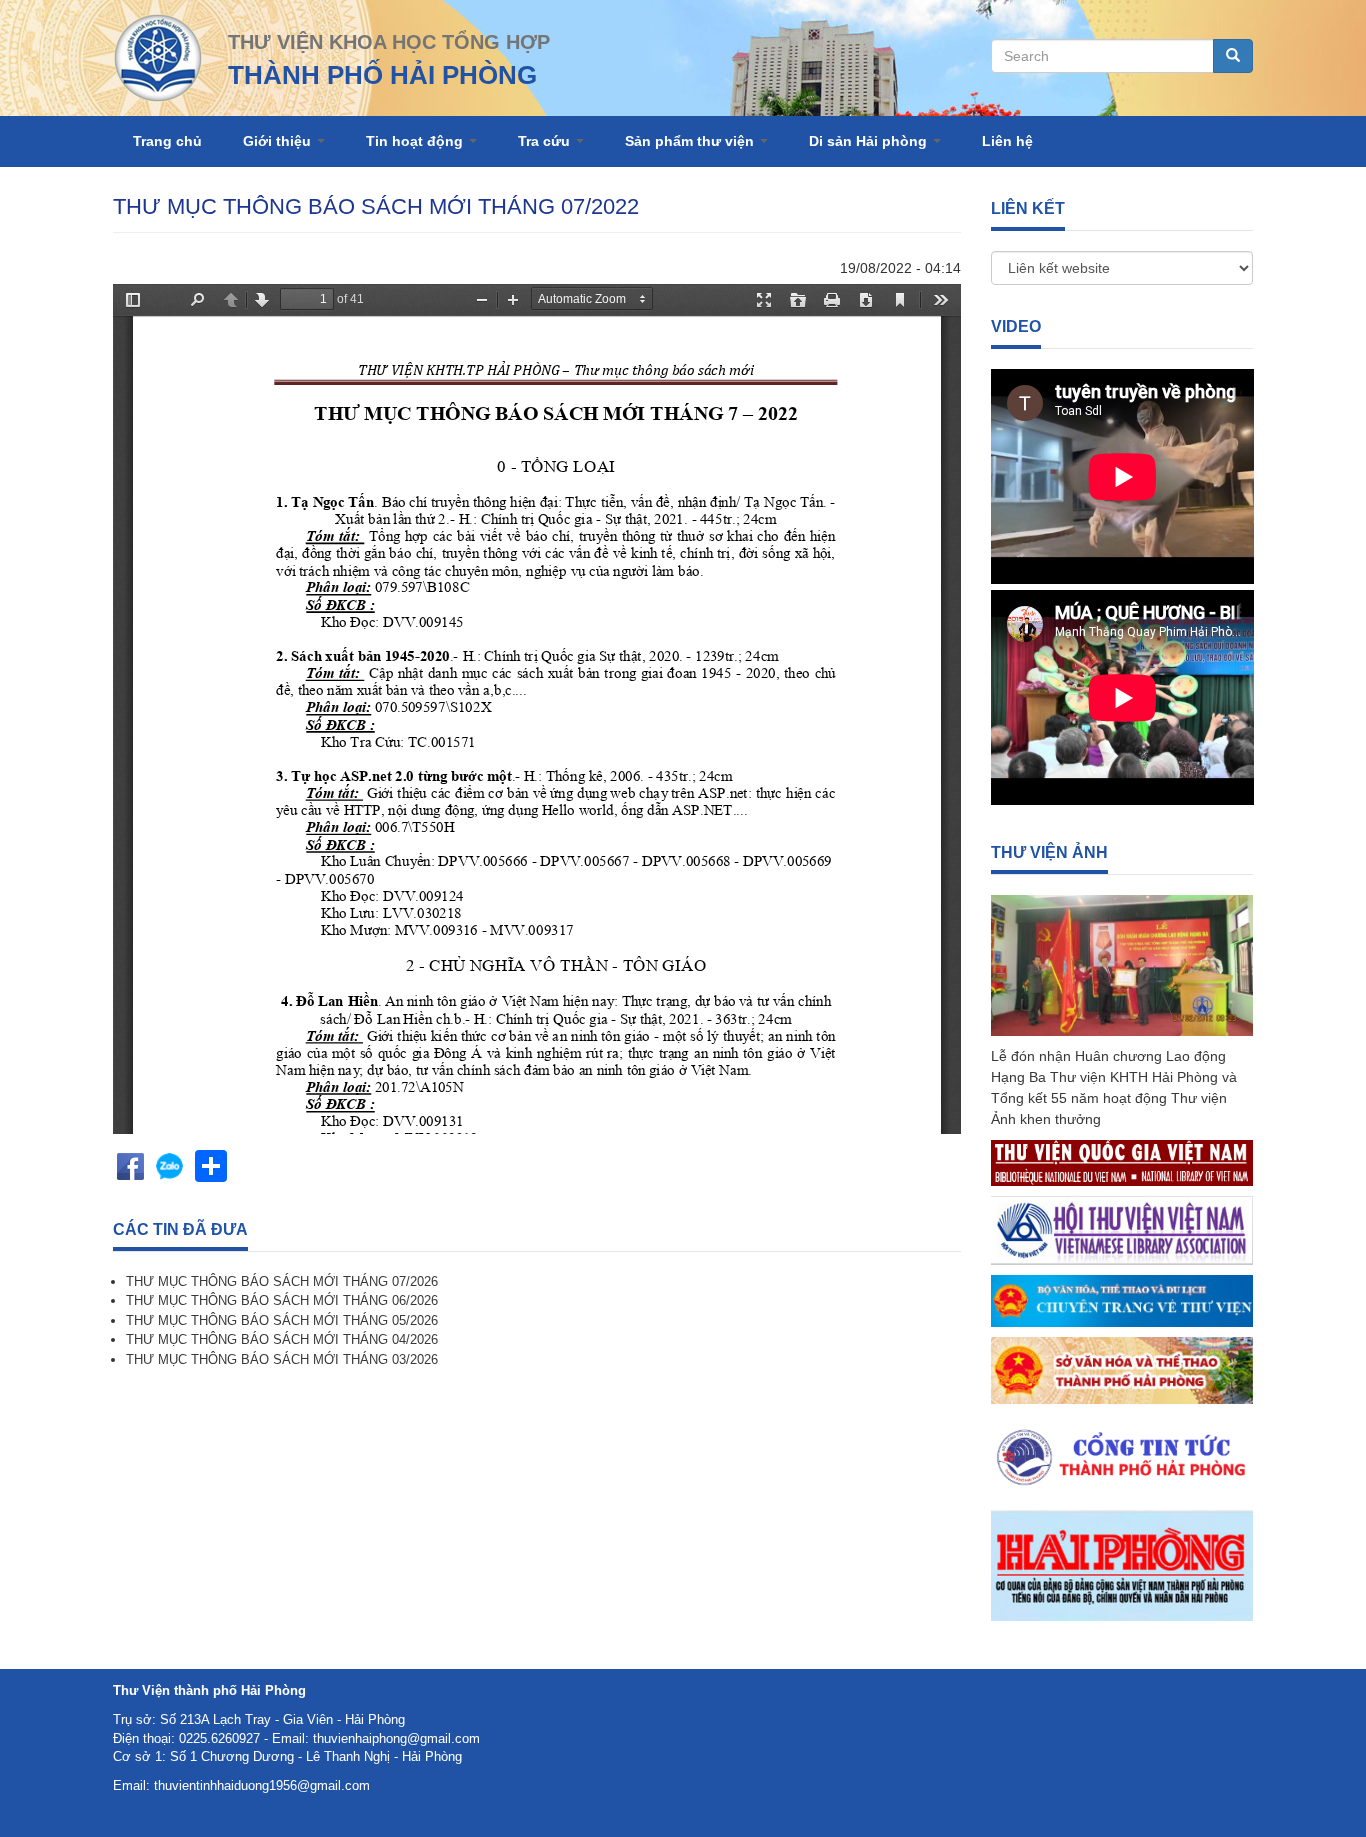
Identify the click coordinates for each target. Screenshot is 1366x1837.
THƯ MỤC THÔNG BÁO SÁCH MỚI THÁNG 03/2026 (282, 1359)
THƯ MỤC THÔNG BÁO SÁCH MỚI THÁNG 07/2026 (282, 1281)
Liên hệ (1007, 141)
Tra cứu (546, 141)
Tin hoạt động (416, 141)
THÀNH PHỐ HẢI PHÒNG (382, 75)
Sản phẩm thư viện (691, 141)
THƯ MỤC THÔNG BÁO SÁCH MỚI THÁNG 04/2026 (282, 1339)
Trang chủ (167, 141)
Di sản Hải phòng (870, 141)
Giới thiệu (279, 141)
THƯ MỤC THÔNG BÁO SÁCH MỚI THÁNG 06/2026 (282, 1300)
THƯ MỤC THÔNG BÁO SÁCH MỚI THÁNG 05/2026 (282, 1320)
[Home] (158, 56)
